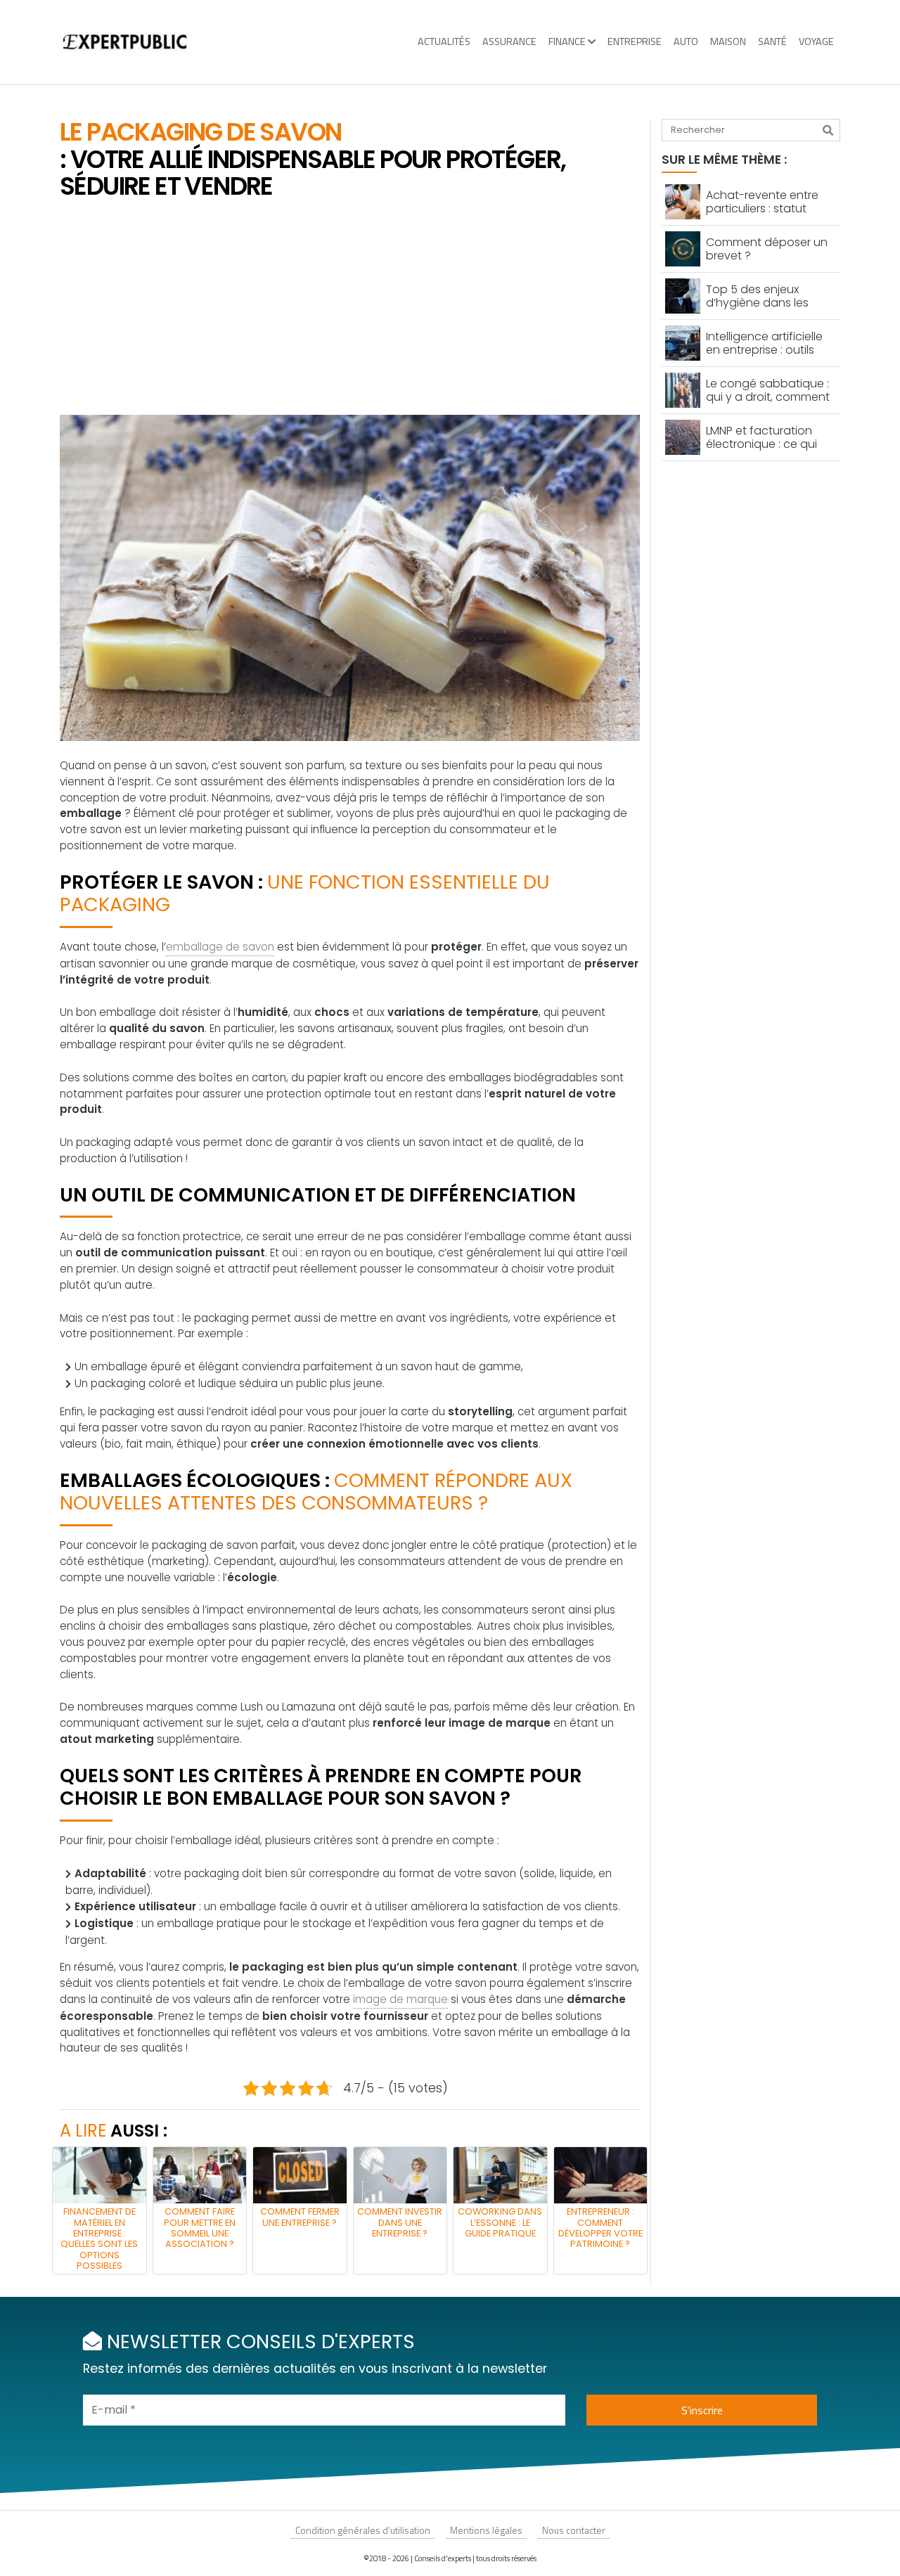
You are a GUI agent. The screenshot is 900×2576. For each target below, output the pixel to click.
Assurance (509, 41)
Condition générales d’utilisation (363, 2530)
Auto (686, 41)
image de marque (400, 1999)
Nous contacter (574, 2530)
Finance (567, 41)
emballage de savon (220, 947)
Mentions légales (486, 2530)
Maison (728, 41)
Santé (772, 41)
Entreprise (635, 41)
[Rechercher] (828, 130)
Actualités (444, 41)
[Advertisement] (350, 309)
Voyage (816, 41)
